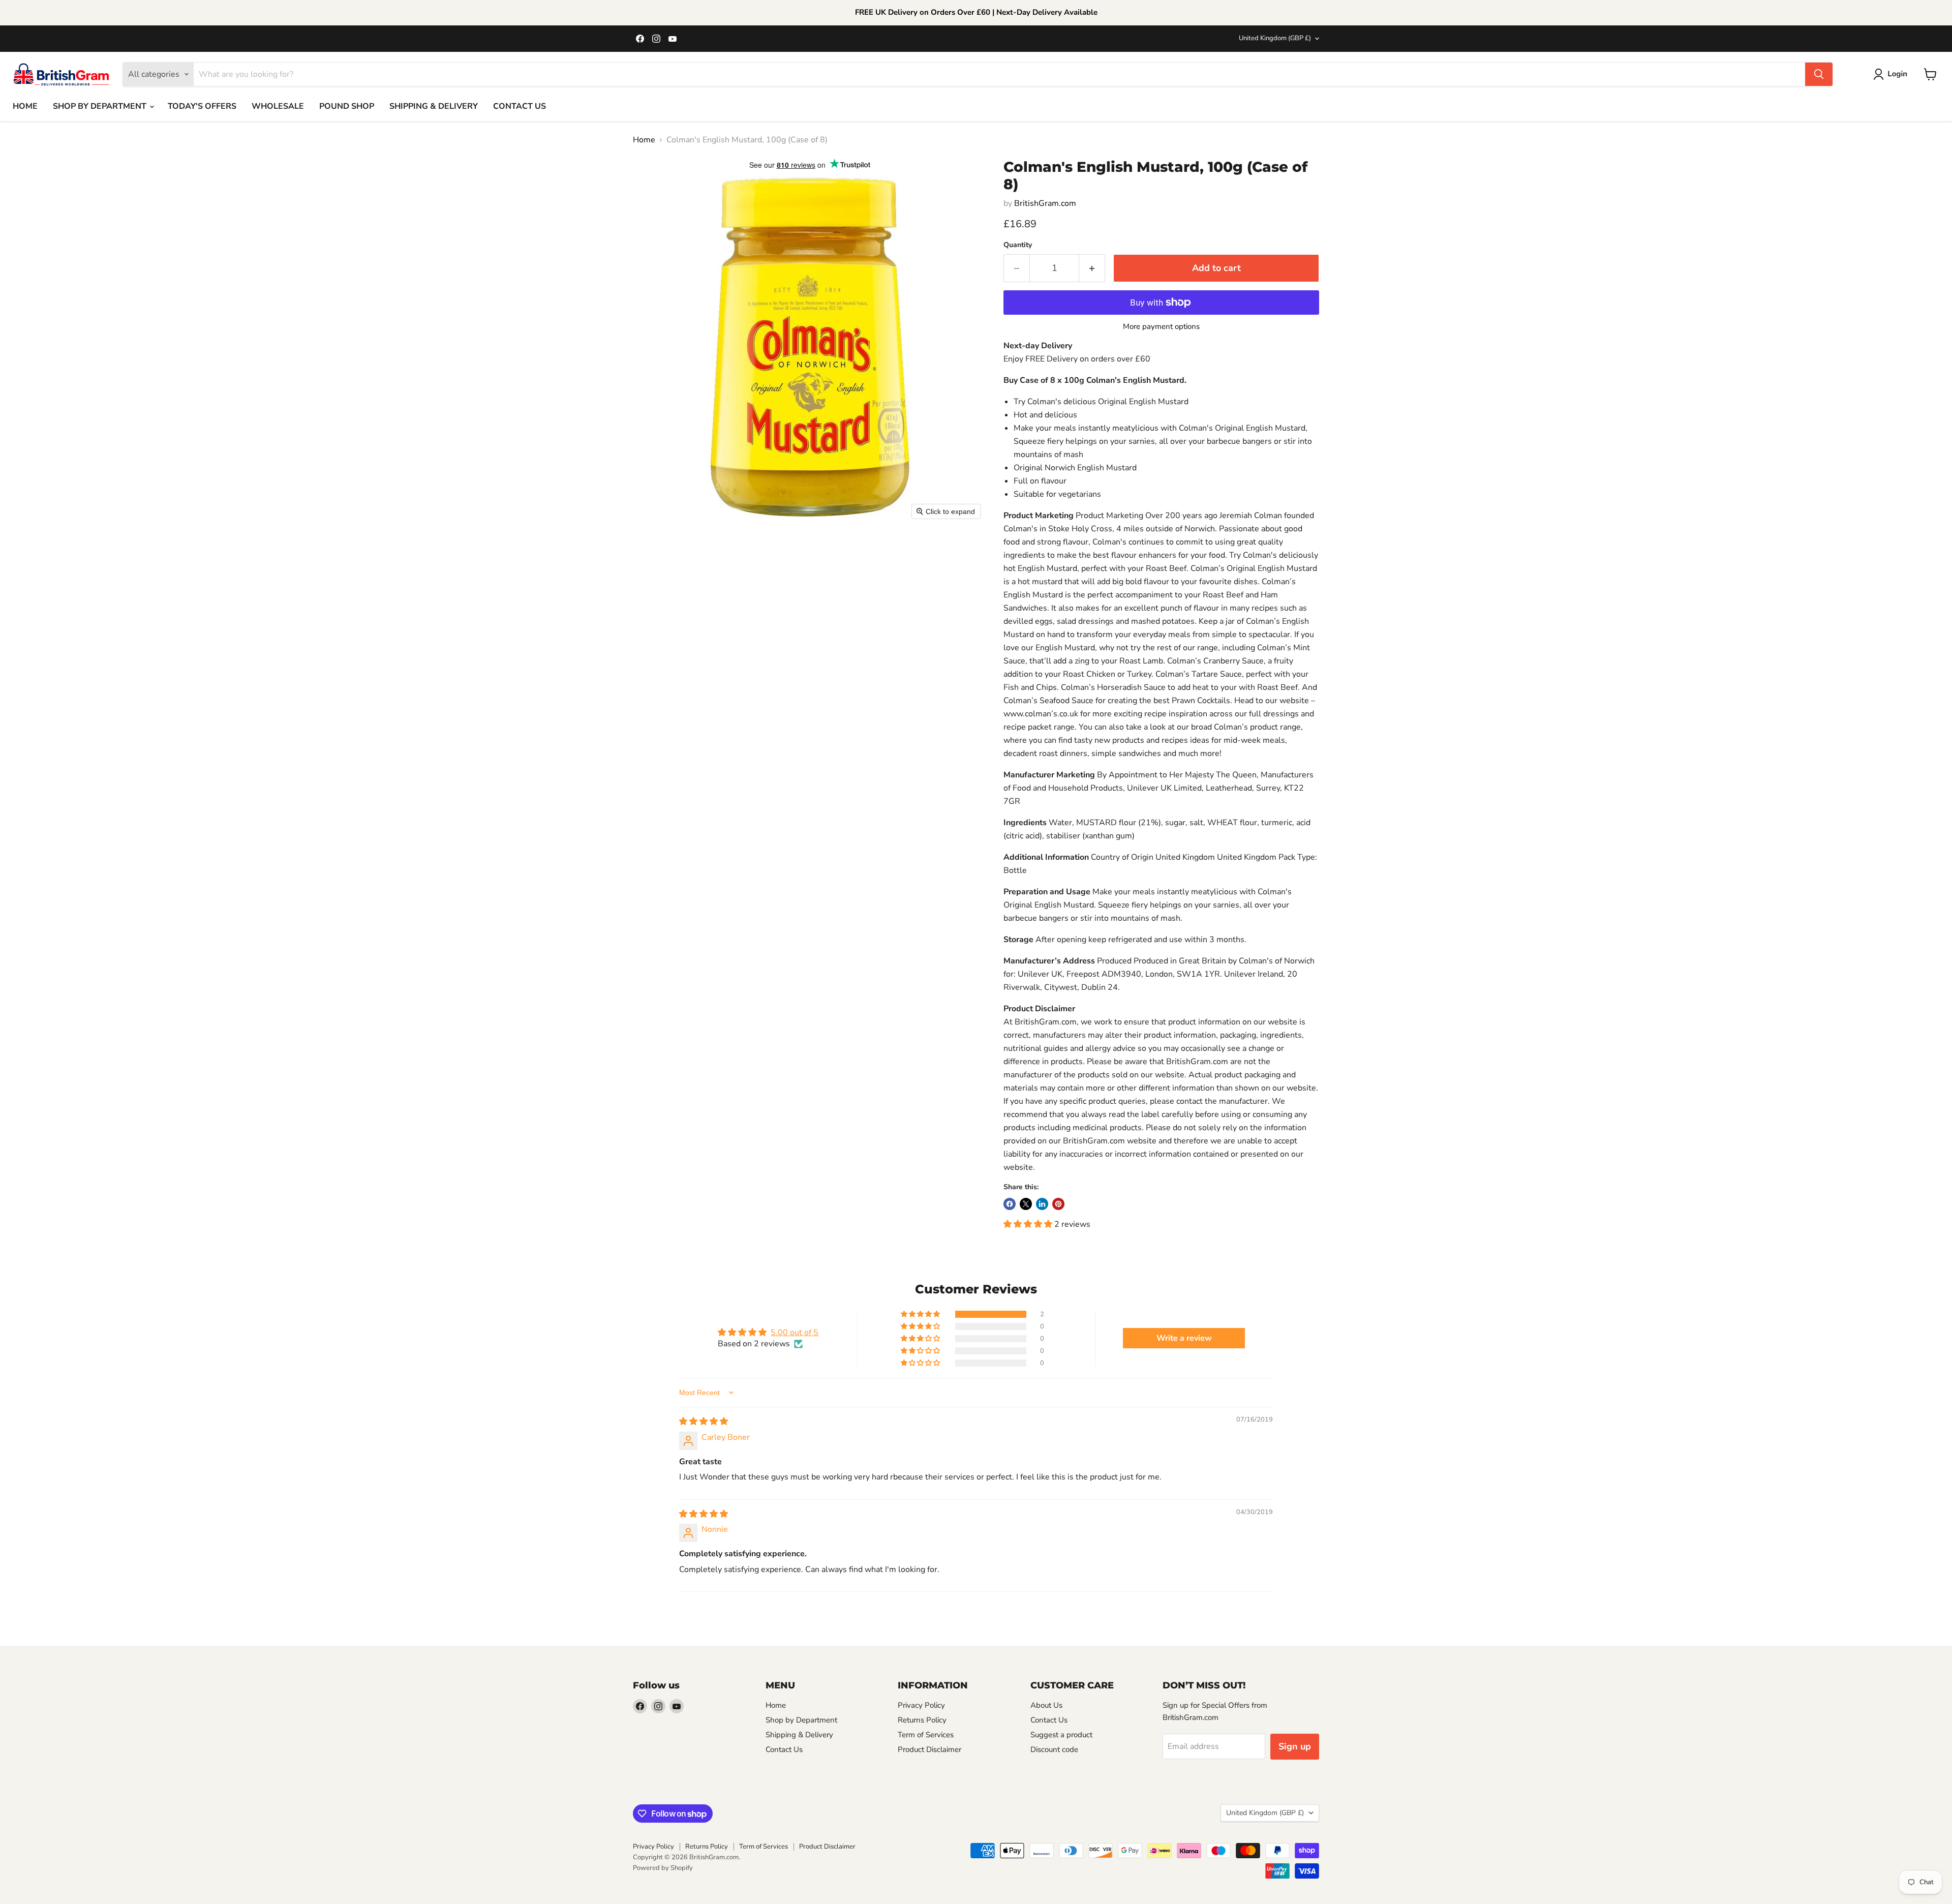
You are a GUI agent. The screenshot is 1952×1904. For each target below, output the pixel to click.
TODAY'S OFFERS (202, 106)
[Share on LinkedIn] (1042, 1204)
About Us (1046, 1705)
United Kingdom (1275, 38)
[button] (1892, 74)
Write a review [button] (1184, 1338)
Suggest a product (1061, 1735)
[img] (704, 1422)
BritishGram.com (1045, 203)
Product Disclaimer (929, 1749)
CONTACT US (520, 106)
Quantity (1018, 245)
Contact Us (784, 1749)
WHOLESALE (278, 106)
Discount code (1054, 1749)
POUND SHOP (347, 106)
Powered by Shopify (663, 1868)
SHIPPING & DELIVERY (434, 106)
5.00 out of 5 (795, 1333)
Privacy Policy (921, 1705)
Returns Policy (922, 1720)
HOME (25, 106)
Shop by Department (801, 1720)
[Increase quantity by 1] (1092, 268)
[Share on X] (1026, 1204)
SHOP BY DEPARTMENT (101, 106)
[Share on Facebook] (1010, 1204)
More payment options (1161, 327)
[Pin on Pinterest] (1058, 1204)
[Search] (1819, 74)
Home (644, 140)
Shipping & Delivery (799, 1735)
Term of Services (926, 1735)
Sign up (1295, 1746)
